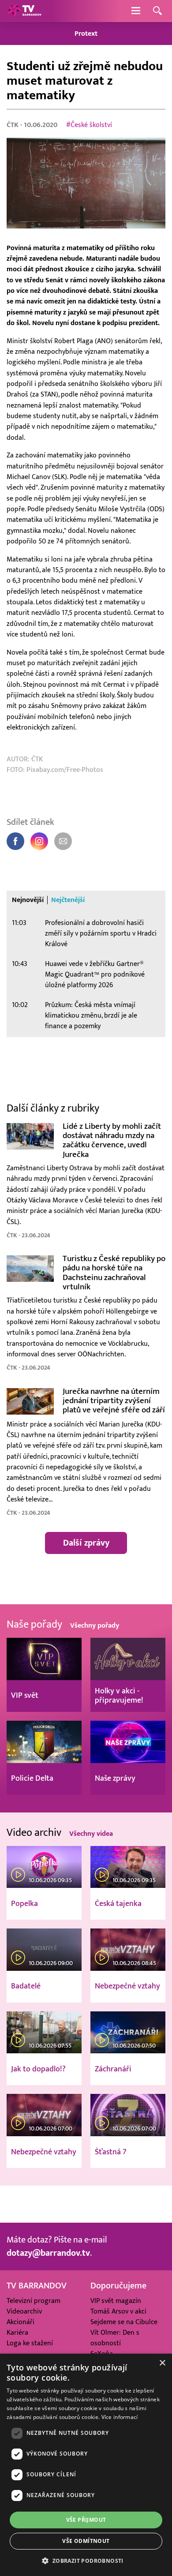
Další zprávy (86, 1543)
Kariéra (17, 2333)
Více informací (120, 2417)
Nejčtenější (68, 900)
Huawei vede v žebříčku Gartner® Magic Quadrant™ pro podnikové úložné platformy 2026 (95, 975)
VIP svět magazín (116, 2301)
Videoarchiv (24, 2312)
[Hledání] (157, 11)
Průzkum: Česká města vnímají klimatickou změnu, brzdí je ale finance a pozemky (91, 1016)
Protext (86, 34)
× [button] (162, 2363)
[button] (86, 2561)
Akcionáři (21, 2322)
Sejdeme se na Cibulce (124, 2322)
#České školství (89, 125)
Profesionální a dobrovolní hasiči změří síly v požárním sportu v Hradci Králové (101, 934)
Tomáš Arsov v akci (118, 2312)
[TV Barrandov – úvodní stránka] (24, 11)
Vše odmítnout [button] (86, 2541)
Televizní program (34, 2301)
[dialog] (86, 2465)
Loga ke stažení (30, 2343)
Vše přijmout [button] (86, 2520)
